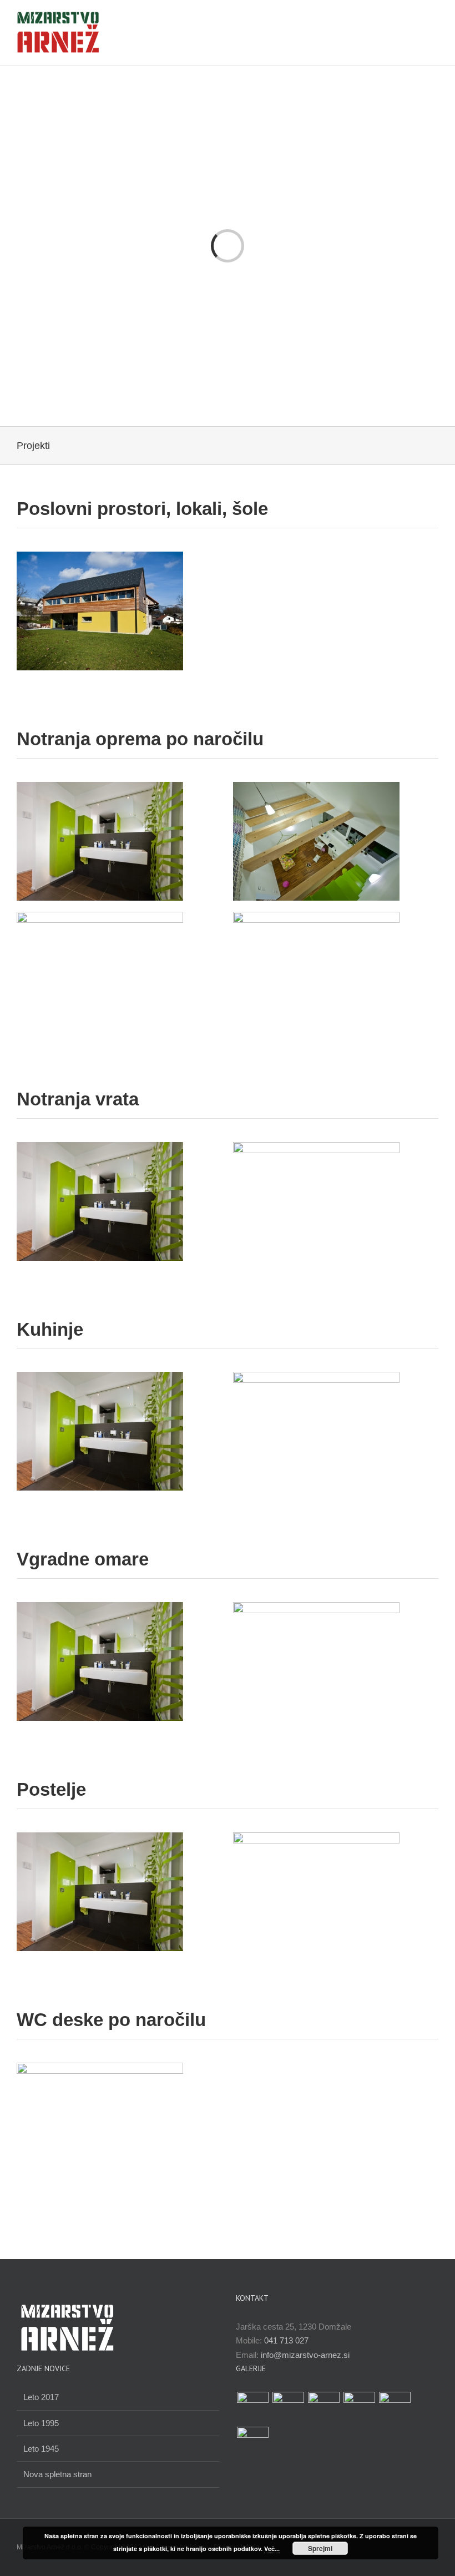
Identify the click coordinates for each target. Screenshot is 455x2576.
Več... (272, 2549)
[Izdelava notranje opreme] (252, 2443)
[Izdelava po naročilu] (252, 2408)
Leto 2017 (41, 2397)
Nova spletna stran (57, 2474)
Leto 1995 (41, 2423)
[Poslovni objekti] (288, 2408)
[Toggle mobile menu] (434, 20)
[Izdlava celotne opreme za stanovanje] (395, 2408)
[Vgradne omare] (359, 2408)
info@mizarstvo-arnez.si (305, 2355)
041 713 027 (286, 2340)
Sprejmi (320, 2548)
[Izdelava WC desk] (323, 2408)
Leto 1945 (41, 2449)
